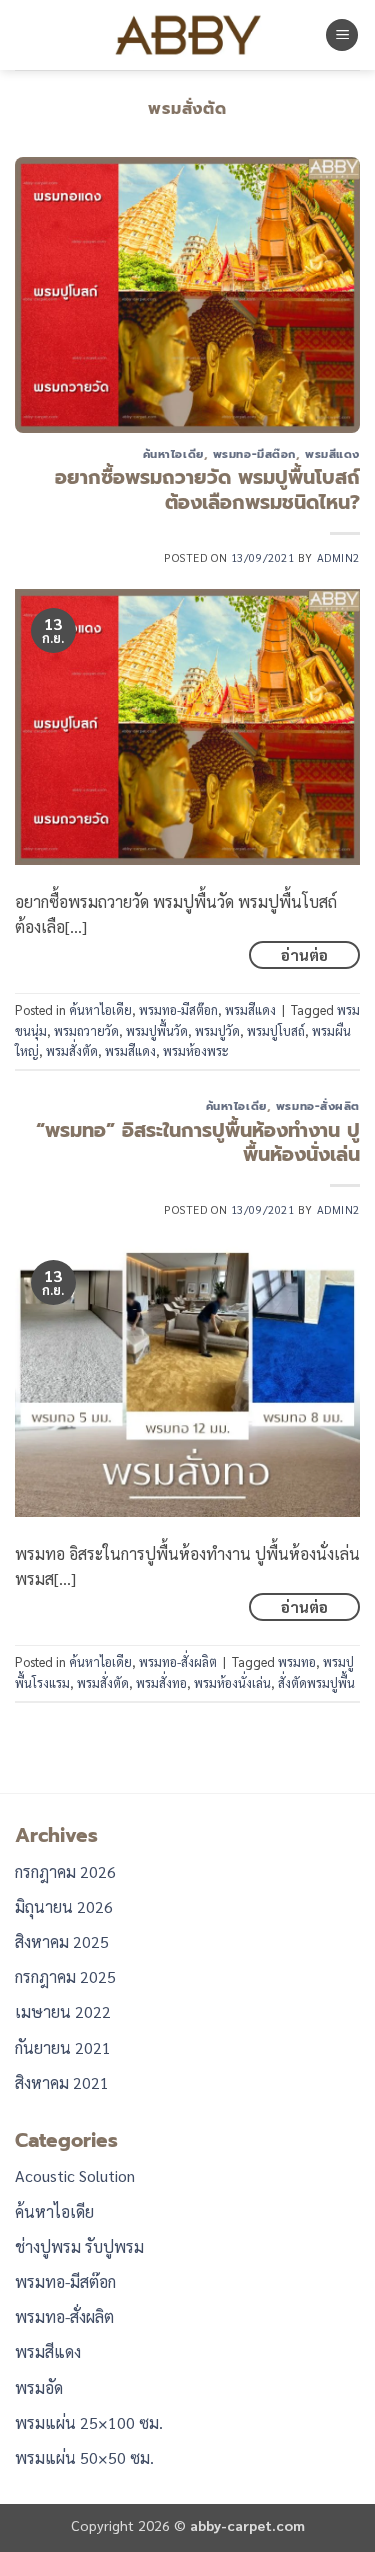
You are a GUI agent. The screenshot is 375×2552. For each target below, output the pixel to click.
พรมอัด (39, 2387)
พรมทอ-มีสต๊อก (254, 454)
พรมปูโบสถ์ (276, 1030)
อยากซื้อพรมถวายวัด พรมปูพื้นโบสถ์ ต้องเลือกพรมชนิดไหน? (207, 490)
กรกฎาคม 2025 (65, 1976)
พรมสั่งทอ (161, 1682)
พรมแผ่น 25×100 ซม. (89, 2422)
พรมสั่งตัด (72, 1050)
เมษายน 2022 (63, 2011)
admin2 (338, 557)
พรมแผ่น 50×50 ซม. (84, 2457)
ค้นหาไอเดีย (173, 454)
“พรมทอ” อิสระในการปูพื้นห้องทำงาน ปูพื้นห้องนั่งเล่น (198, 1143)
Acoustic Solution (75, 2175)
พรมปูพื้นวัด (157, 1030)
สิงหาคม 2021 (62, 2082)
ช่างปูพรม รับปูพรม (79, 2246)
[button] (342, 35)
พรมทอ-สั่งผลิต (318, 1106)
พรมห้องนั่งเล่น (232, 1682)
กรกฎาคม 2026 (65, 1871)
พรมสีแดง (332, 454)
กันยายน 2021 (63, 2047)
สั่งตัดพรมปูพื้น (316, 1682)
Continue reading (304, 955)
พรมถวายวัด (86, 1030)
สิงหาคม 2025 (62, 1941)
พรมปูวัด (217, 1030)
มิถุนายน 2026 (64, 1906)
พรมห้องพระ (196, 1050)
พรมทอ (297, 1661)
